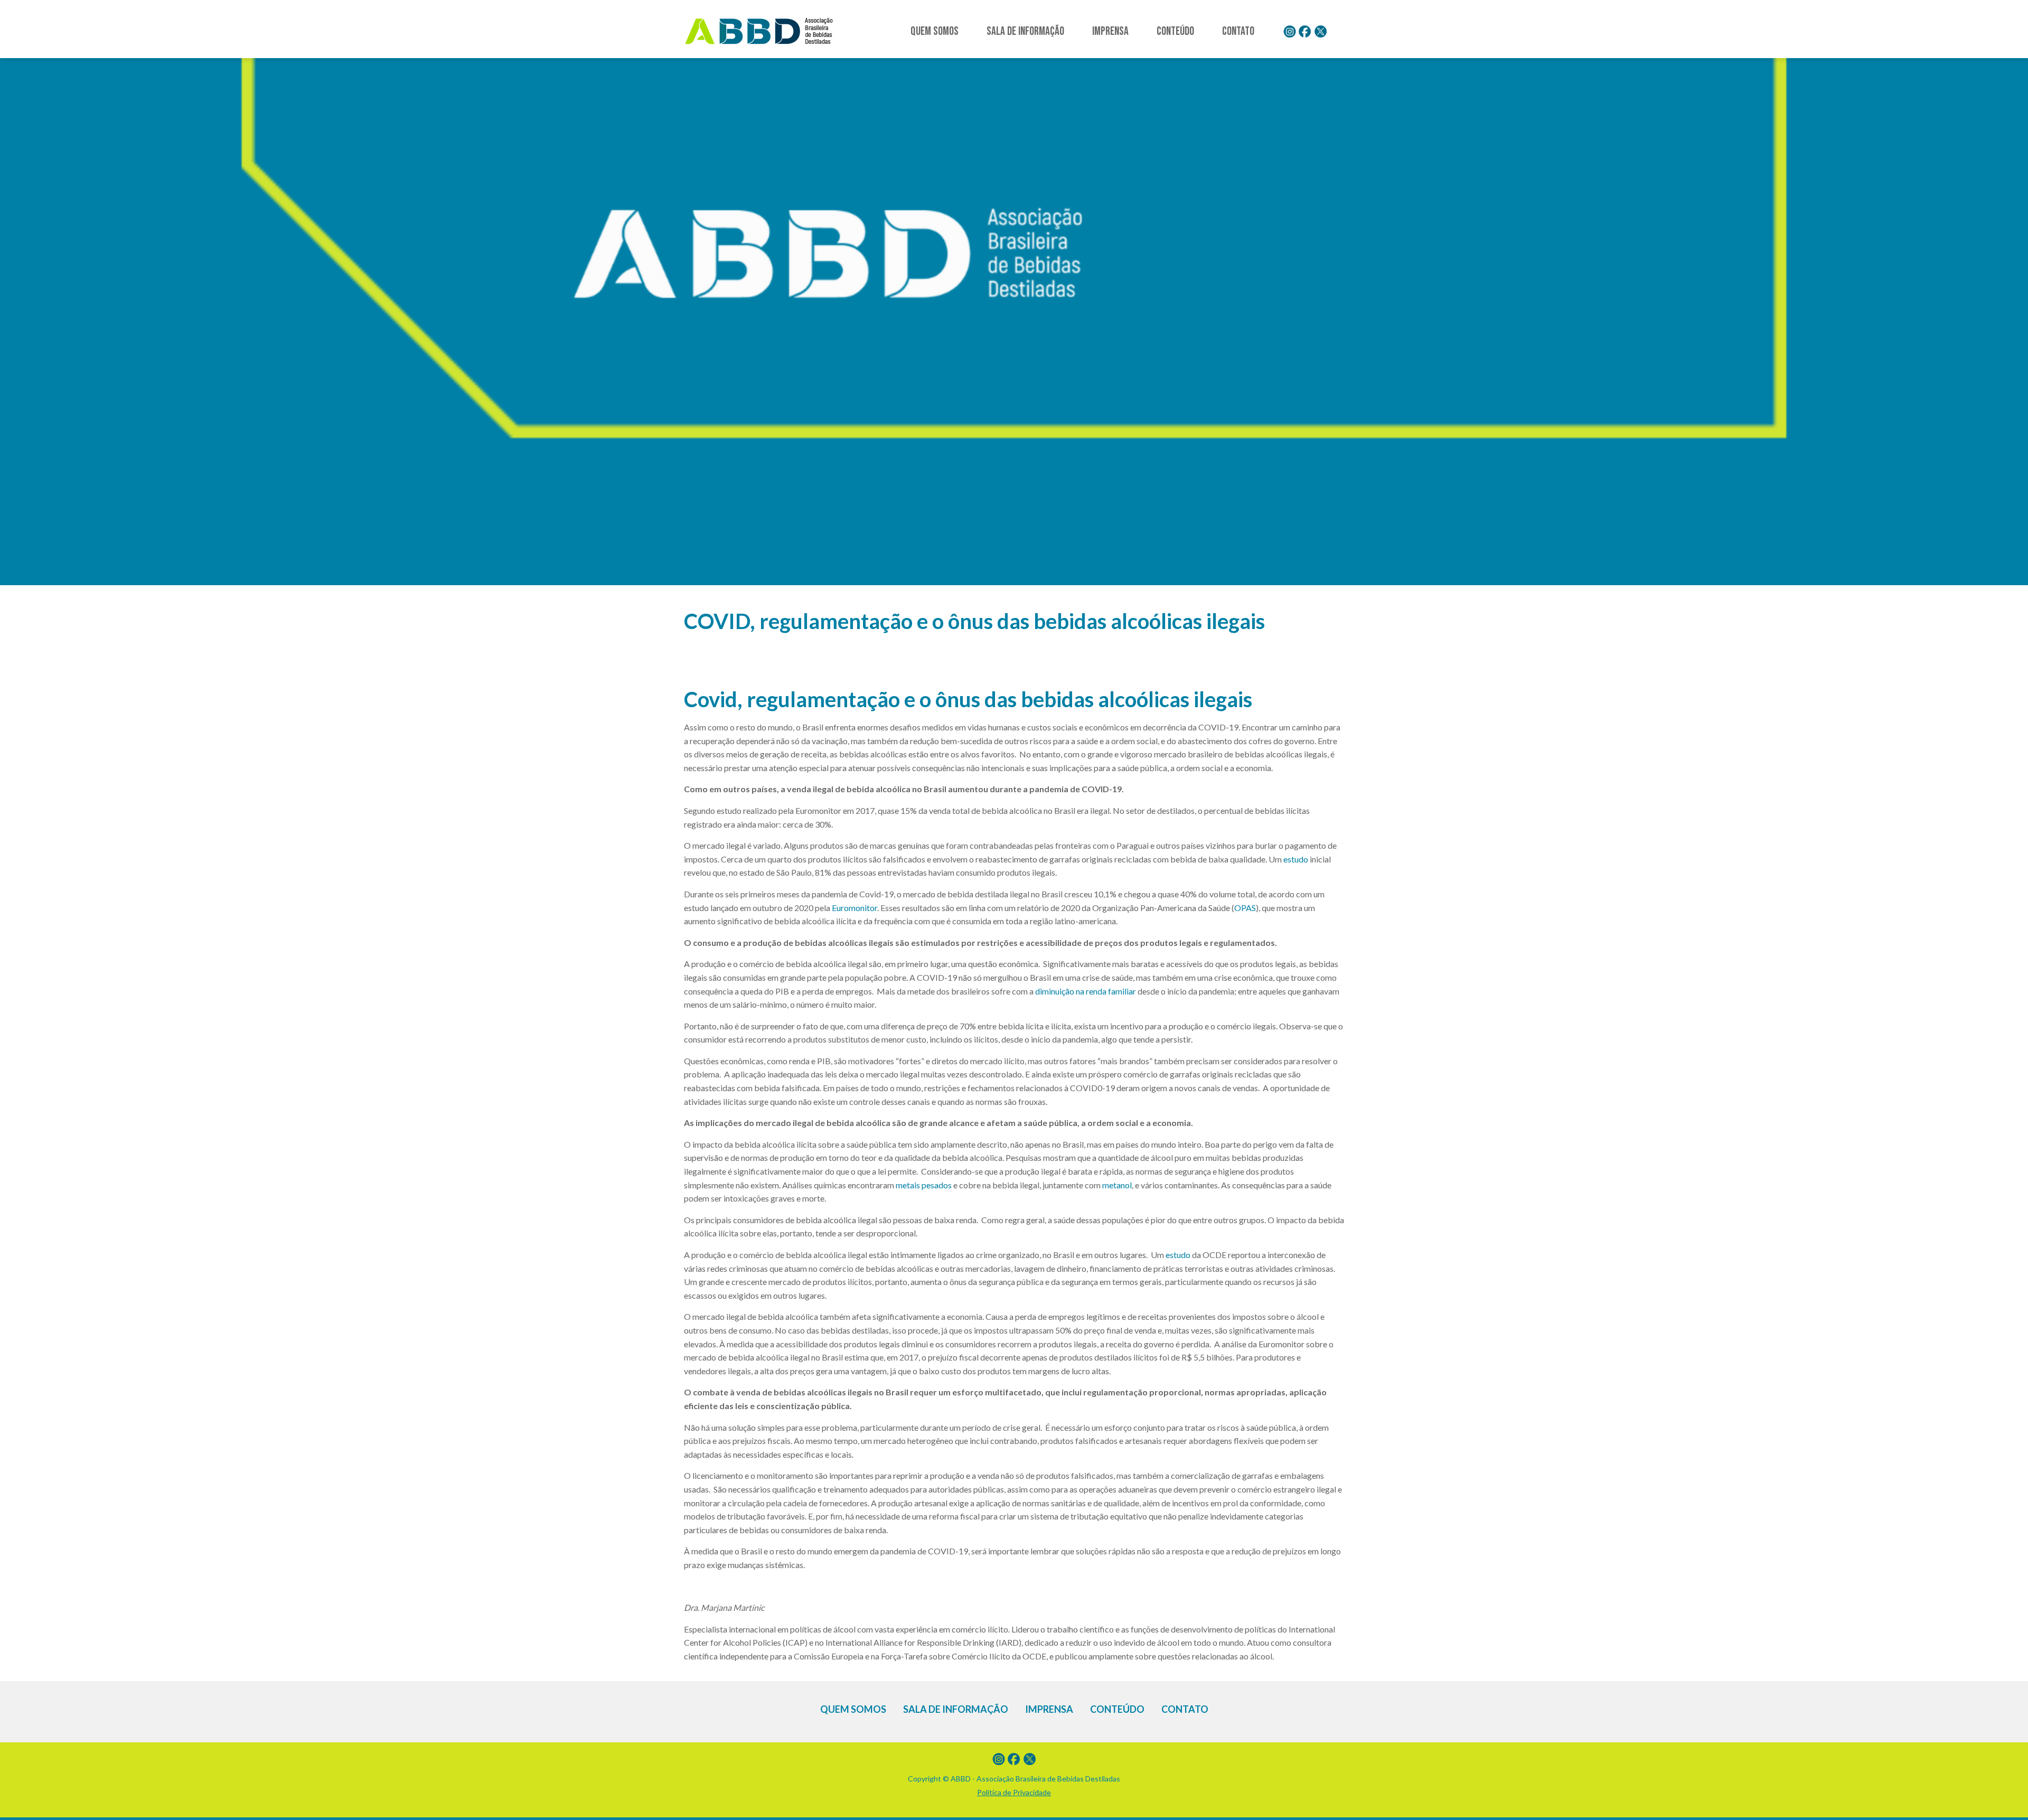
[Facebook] (1305, 32)
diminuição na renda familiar (1086, 991)
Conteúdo (1175, 31)
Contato (1238, 31)
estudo (1296, 859)
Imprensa (1110, 31)
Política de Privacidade (1014, 1792)
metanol (1117, 1185)
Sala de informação (1025, 31)
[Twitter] (1320, 32)
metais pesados (924, 1185)
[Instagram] (1290, 32)
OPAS (1245, 908)
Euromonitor (855, 908)
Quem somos (935, 31)
